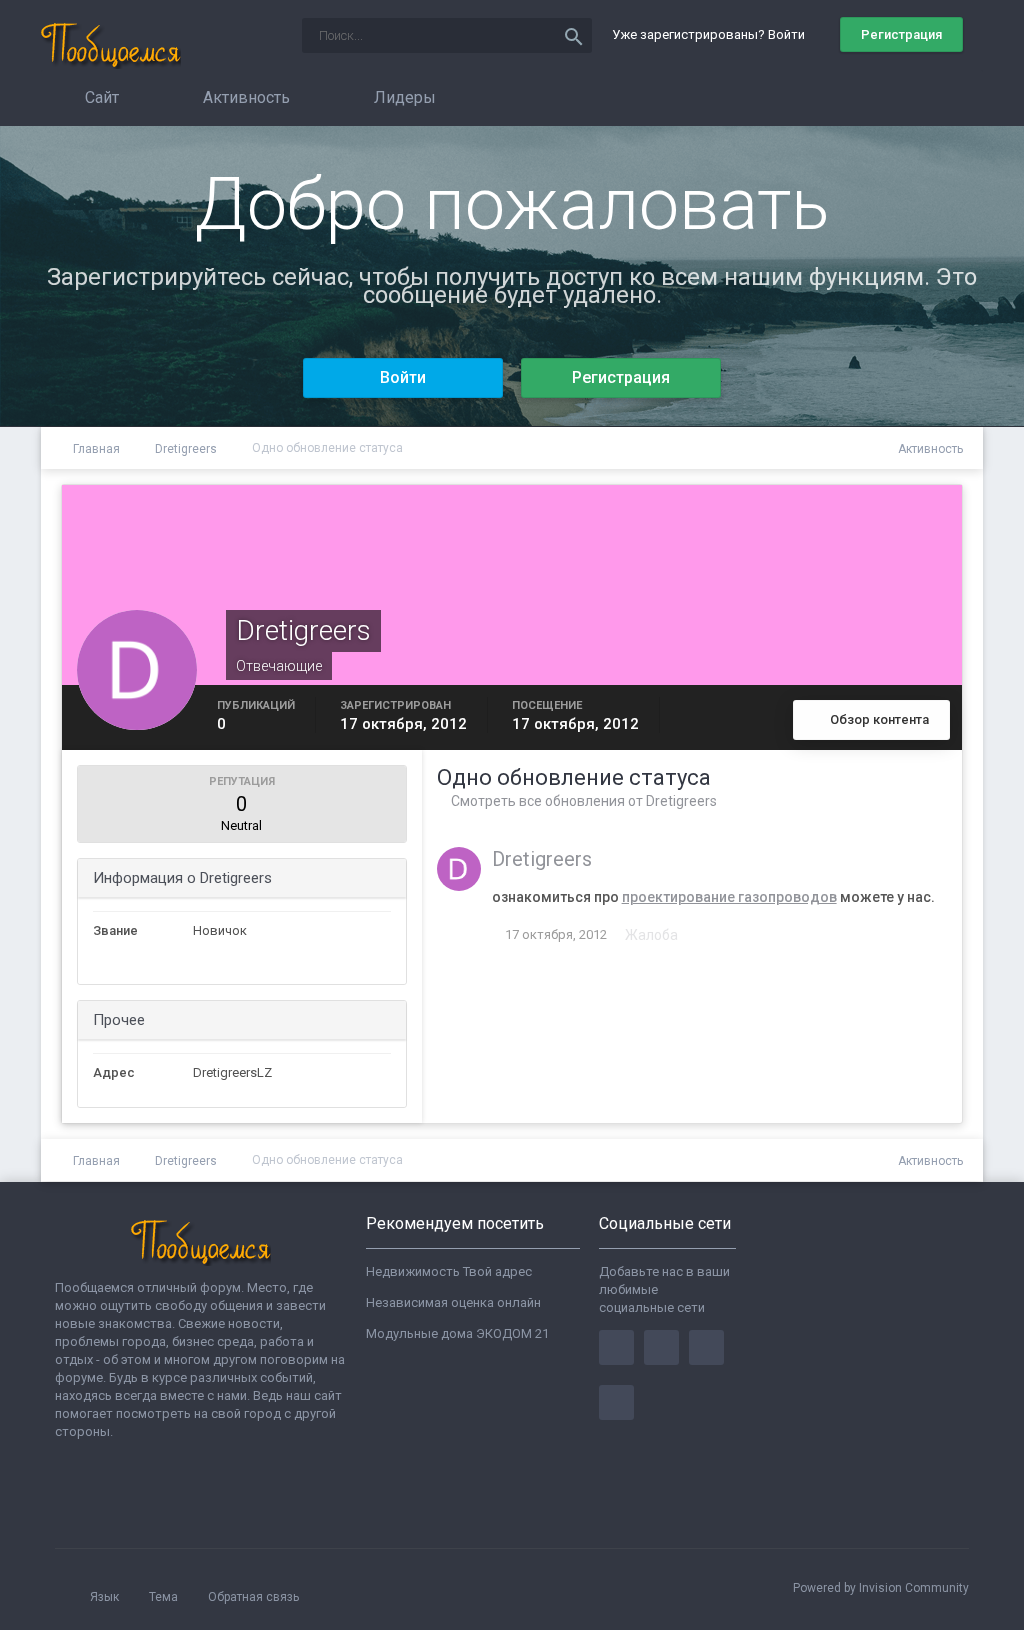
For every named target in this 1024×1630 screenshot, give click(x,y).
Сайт (100, 97)
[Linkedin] (706, 1347)
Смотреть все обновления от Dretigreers (582, 801)
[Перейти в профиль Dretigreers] (459, 869)
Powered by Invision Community (881, 1588)
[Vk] (616, 1402)
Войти (403, 377)
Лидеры (403, 97)
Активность (244, 97)
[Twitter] (661, 1347)
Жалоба (651, 935)
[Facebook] (616, 1347)
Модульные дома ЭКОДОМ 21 (457, 1333)
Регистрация (901, 34)
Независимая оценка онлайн (453, 1302)
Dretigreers (542, 859)
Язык (106, 1597)
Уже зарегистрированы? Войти (711, 34)
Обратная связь (253, 1597)
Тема (165, 1597)
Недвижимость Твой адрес (449, 1271)
